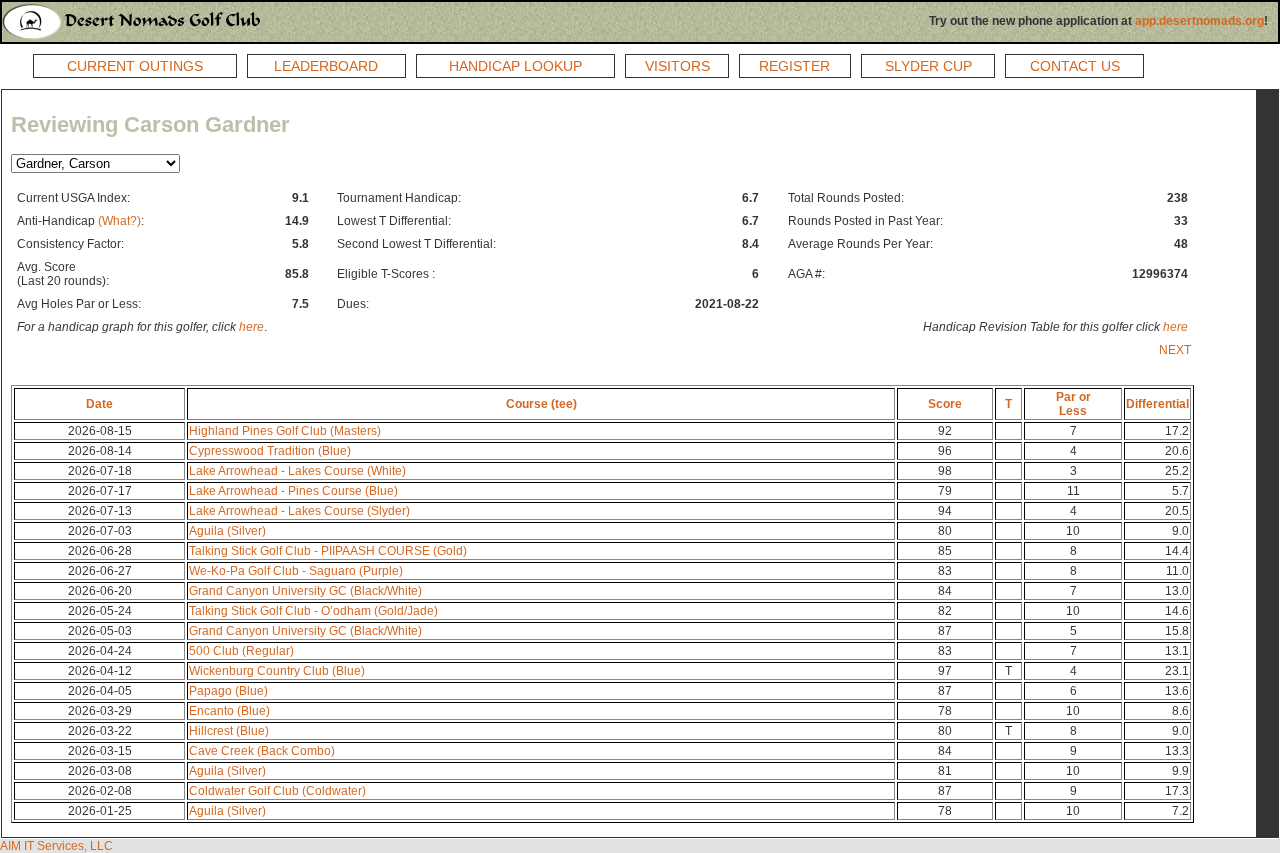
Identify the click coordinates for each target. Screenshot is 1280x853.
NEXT (1175, 350)
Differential (1157, 404)
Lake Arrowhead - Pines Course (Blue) (293, 491)
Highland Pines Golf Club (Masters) (285, 431)
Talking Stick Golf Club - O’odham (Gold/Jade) (313, 611)
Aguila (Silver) (227, 531)
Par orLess (1073, 404)
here (251, 327)
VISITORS (677, 66)
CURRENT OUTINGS (135, 66)
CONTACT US (1075, 66)
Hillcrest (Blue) (229, 731)
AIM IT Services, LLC (56, 846)
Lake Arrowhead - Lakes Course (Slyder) (299, 511)
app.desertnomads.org (1199, 21)
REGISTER (794, 66)
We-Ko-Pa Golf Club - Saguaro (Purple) (296, 571)
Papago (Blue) (228, 691)
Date (99, 404)
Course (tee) (541, 404)
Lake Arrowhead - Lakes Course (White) (297, 471)
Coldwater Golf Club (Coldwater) (277, 791)
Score (945, 404)
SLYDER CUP (928, 66)
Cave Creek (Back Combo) (262, 751)
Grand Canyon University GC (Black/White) (305, 591)
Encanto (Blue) (229, 711)
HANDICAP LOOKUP (515, 66)
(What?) (119, 221)
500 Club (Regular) (241, 651)
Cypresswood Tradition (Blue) (270, 451)
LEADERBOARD (326, 66)
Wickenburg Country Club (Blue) (277, 671)
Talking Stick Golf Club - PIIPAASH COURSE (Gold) (328, 551)
